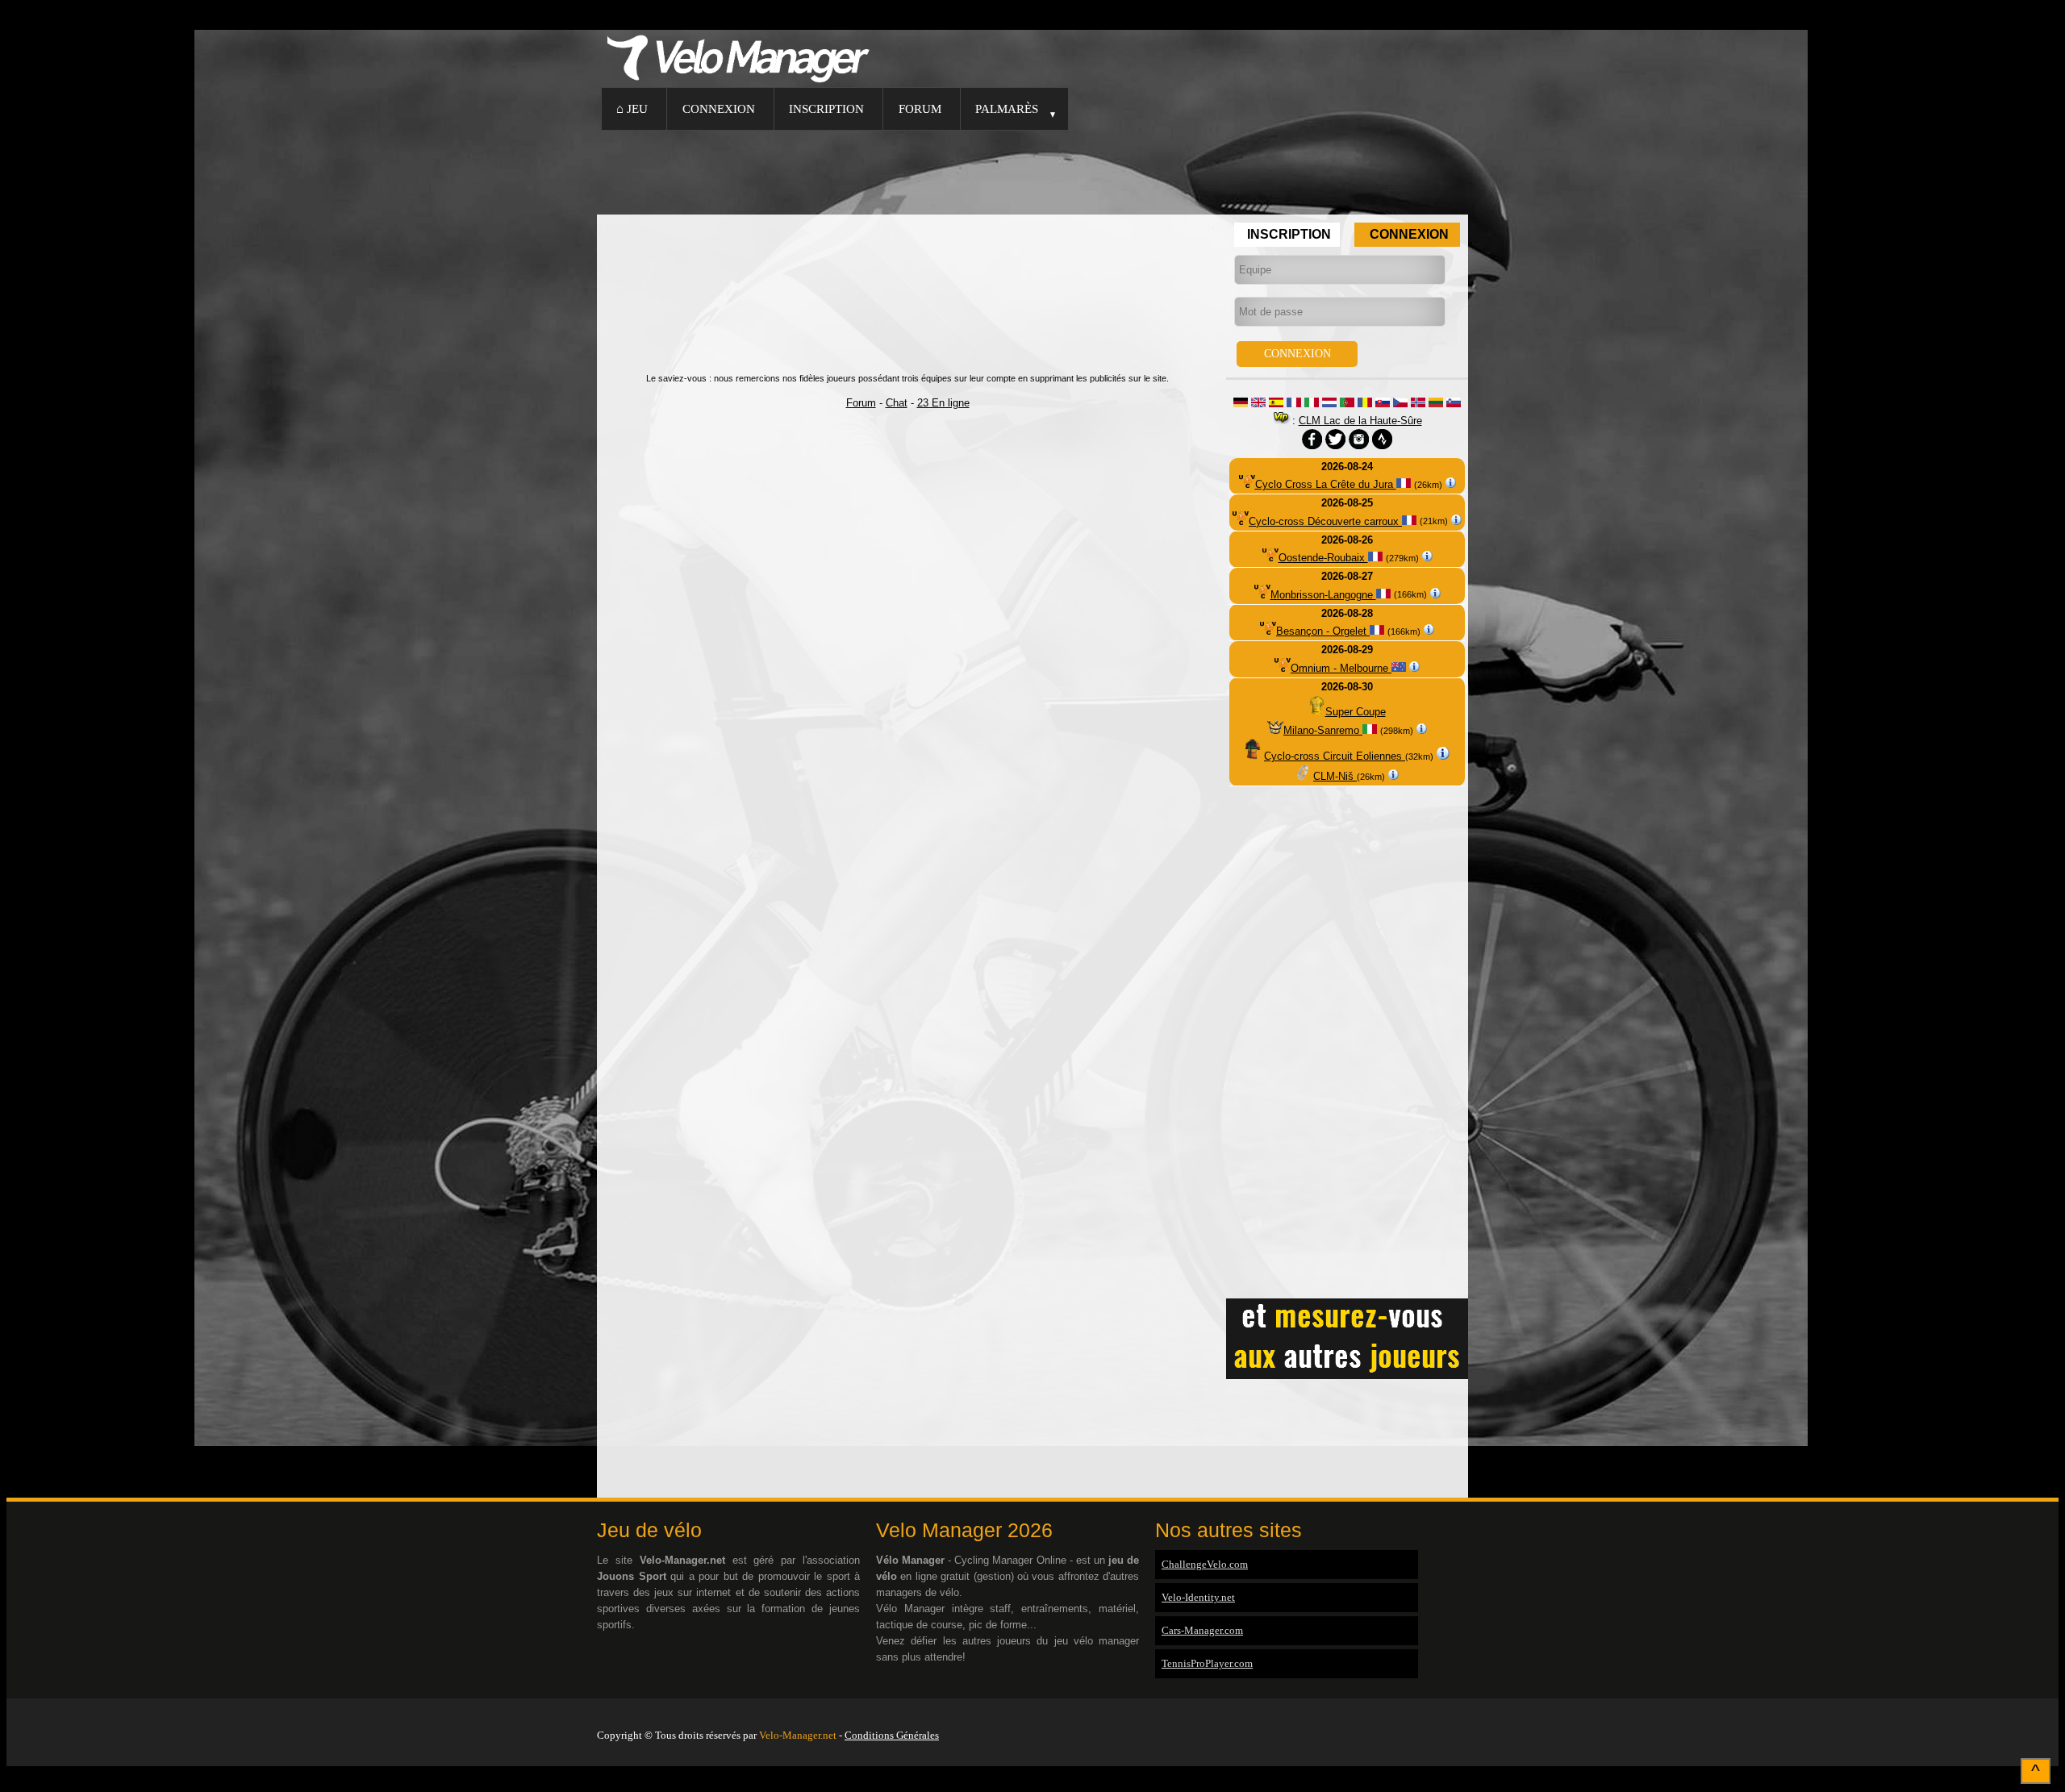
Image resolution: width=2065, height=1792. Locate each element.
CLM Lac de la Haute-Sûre (1360, 421)
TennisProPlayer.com (1207, 1663)
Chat (897, 403)
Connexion (719, 108)
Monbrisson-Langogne (1323, 595)
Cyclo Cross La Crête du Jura (1326, 484)
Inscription (826, 108)
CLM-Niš (1335, 776)
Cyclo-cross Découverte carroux (1325, 521)
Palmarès (1007, 108)
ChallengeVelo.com (1205, 1564)
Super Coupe (1356, 712)
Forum (920, 108)
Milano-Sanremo (1323, 730)
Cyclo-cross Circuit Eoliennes (1335, 756)
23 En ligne (943, 403)
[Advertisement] (1032, 170)
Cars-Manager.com (1202, 1630)
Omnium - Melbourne (1341, 668)
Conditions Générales (892, 1735)
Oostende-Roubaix (1323, 558)
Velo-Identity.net (1198, 1597)
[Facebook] (1464, 1715)
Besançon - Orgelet (1323, 631)
